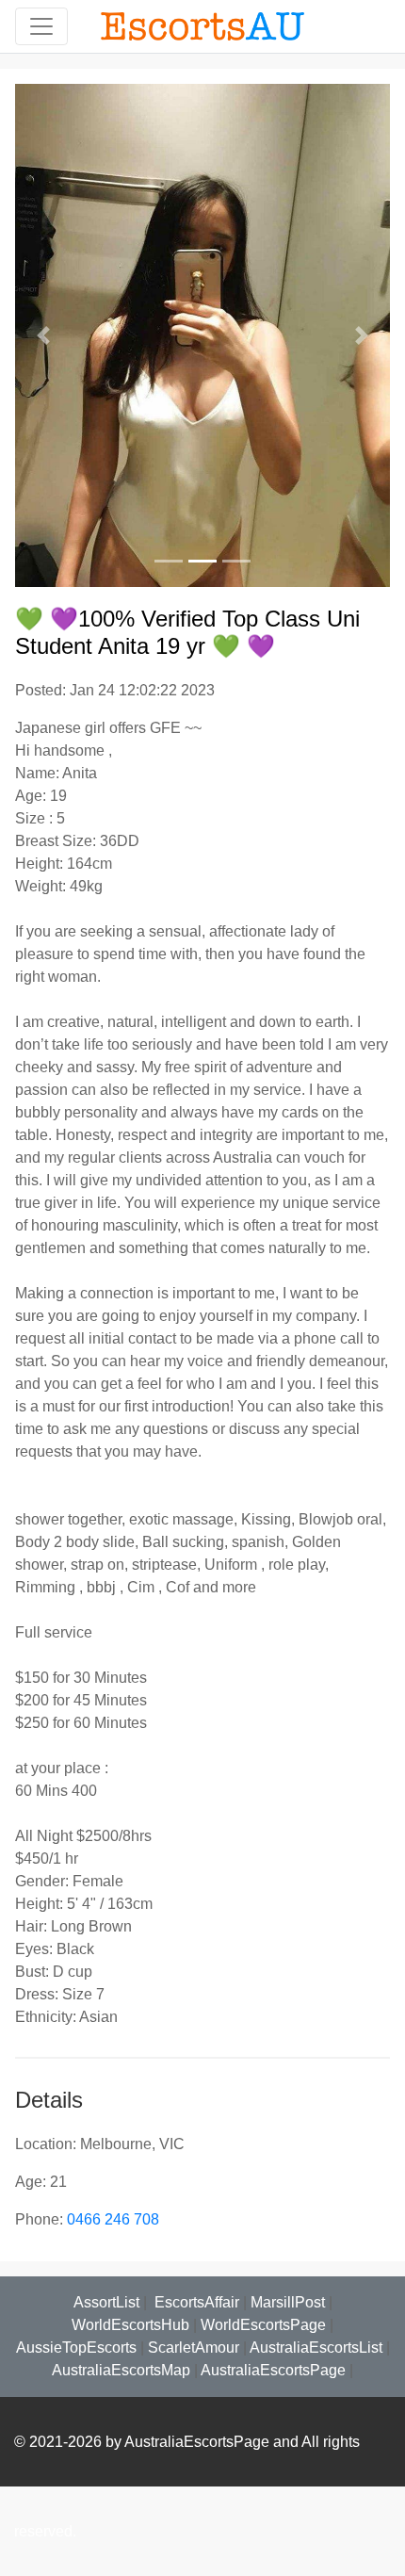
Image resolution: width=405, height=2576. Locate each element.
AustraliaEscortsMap (121, 2370)
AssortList (106, 2302)
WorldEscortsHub (130, 2325)
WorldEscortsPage (263, 2325)
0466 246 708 (113, 2219)
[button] (43, 335)
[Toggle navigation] (41, 26)
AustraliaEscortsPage (273, 2370)
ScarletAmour (194, 2348)
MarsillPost (288, 2302)
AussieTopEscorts (76, 2348)
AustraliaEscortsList (316, 2348)
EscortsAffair (195, 2302)
